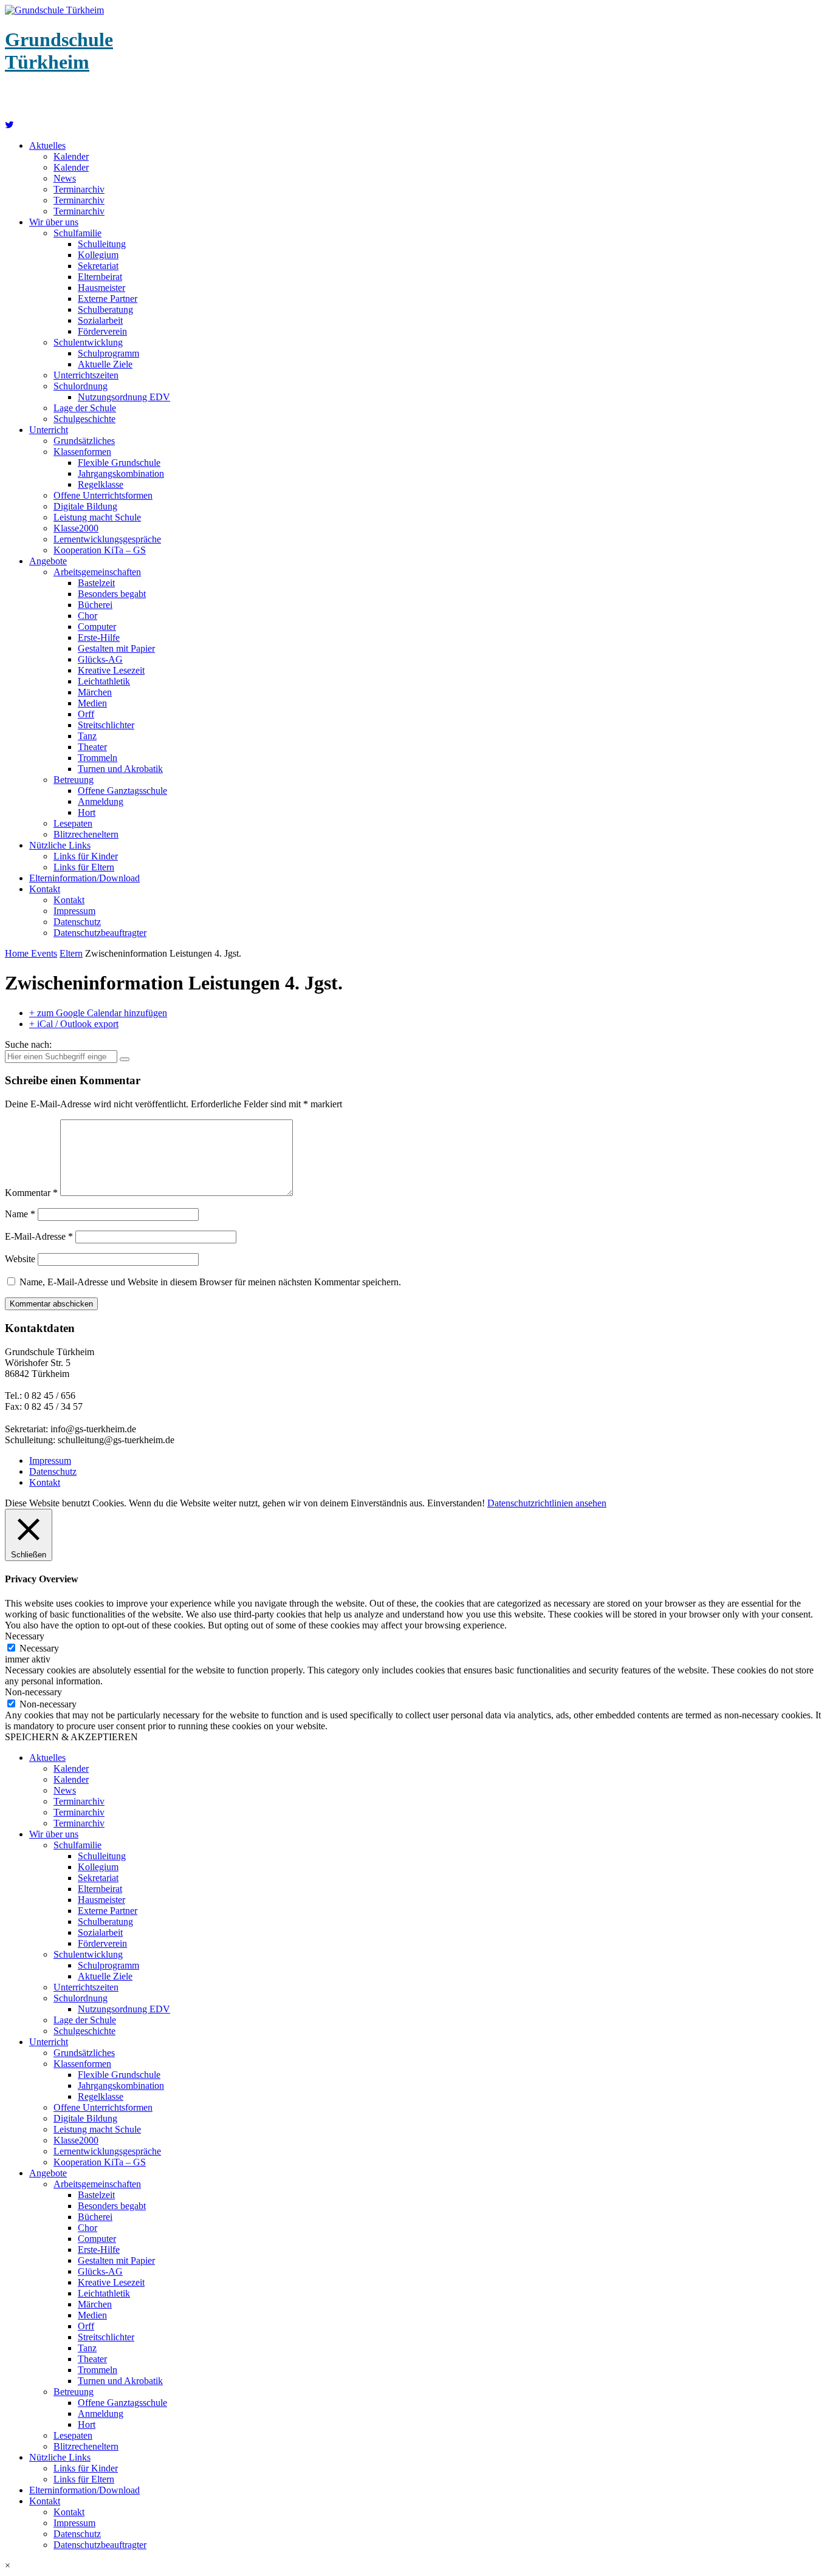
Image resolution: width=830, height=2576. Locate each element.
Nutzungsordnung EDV (124, 397)
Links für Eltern (84, 867)
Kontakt (45, 889)
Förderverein (102, 331)
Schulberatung (105, 309)
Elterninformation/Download (84, 878)
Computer (97, 627)
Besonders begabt (112, 594)
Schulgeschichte (84, 419)
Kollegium (98, 255)
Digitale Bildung (85, 506)
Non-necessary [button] (33, 1692)
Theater (92, 747)
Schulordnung (81, 386)
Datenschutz (77, 922)
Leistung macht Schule (97, 517)
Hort (87, 812)
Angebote (48, 561)
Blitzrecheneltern (86, 834)
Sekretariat (98, 266)
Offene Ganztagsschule (122, 791)
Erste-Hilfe (99, 637)
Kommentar (31, 1193)
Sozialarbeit (100, 320)
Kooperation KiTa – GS (100, 550)
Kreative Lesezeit (111, 670)
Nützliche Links (60, 845)
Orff (86, 714)
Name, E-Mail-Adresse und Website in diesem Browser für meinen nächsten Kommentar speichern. (210, 1282)
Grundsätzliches (84, 441)
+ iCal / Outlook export (74, 1024)
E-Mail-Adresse (39, 1236)
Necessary (39, 1648)
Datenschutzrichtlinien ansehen (547, 1503)
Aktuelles (47, 145)
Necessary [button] (25, 1636)
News (65, 178)
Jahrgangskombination (121, 473)
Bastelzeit (96, 583)
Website (20, 1259)
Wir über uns (54, 222)
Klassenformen (82, 452)
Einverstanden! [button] (456, 1503)
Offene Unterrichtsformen (103, 495)
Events (44, 953)
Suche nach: (28, 1044)
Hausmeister (101, 288)
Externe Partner (108, 299)
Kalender (71, 156)
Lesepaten (73, 823)
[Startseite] (9, 125)
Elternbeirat (100, 277)
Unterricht (49, 430)
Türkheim (59, 51)
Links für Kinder (86, 856)
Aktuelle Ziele (105, 364)
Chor (87, 616)
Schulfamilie (77, 233)
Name (20, 1214)
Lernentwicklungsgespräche (107, 539)
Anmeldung (101, 801)
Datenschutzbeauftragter (100, 933)
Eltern (71, 953)
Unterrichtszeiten (86, 375)
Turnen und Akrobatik (120, 769)
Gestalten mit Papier (116, 648)
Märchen (95, 692)
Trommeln (98, 758)
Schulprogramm (108, 353)
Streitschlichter (106, 725)
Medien (92, 703)
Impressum (74, 911)
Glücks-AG (100, 659)
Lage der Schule (85, 408)
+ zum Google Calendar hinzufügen (98, 1013)
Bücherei (95, 605)
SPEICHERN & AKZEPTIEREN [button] (71, 1737)
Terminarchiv (79, 189)
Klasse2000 (76, 528)
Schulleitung (102, 244)
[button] (415, 2566)
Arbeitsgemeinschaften (97, 572)
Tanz (87, 736)
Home (18, 953)
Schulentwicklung (88, 342)
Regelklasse (101, 484)
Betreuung (74, 780)
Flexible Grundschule (119, 463)
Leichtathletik (104, 681)
